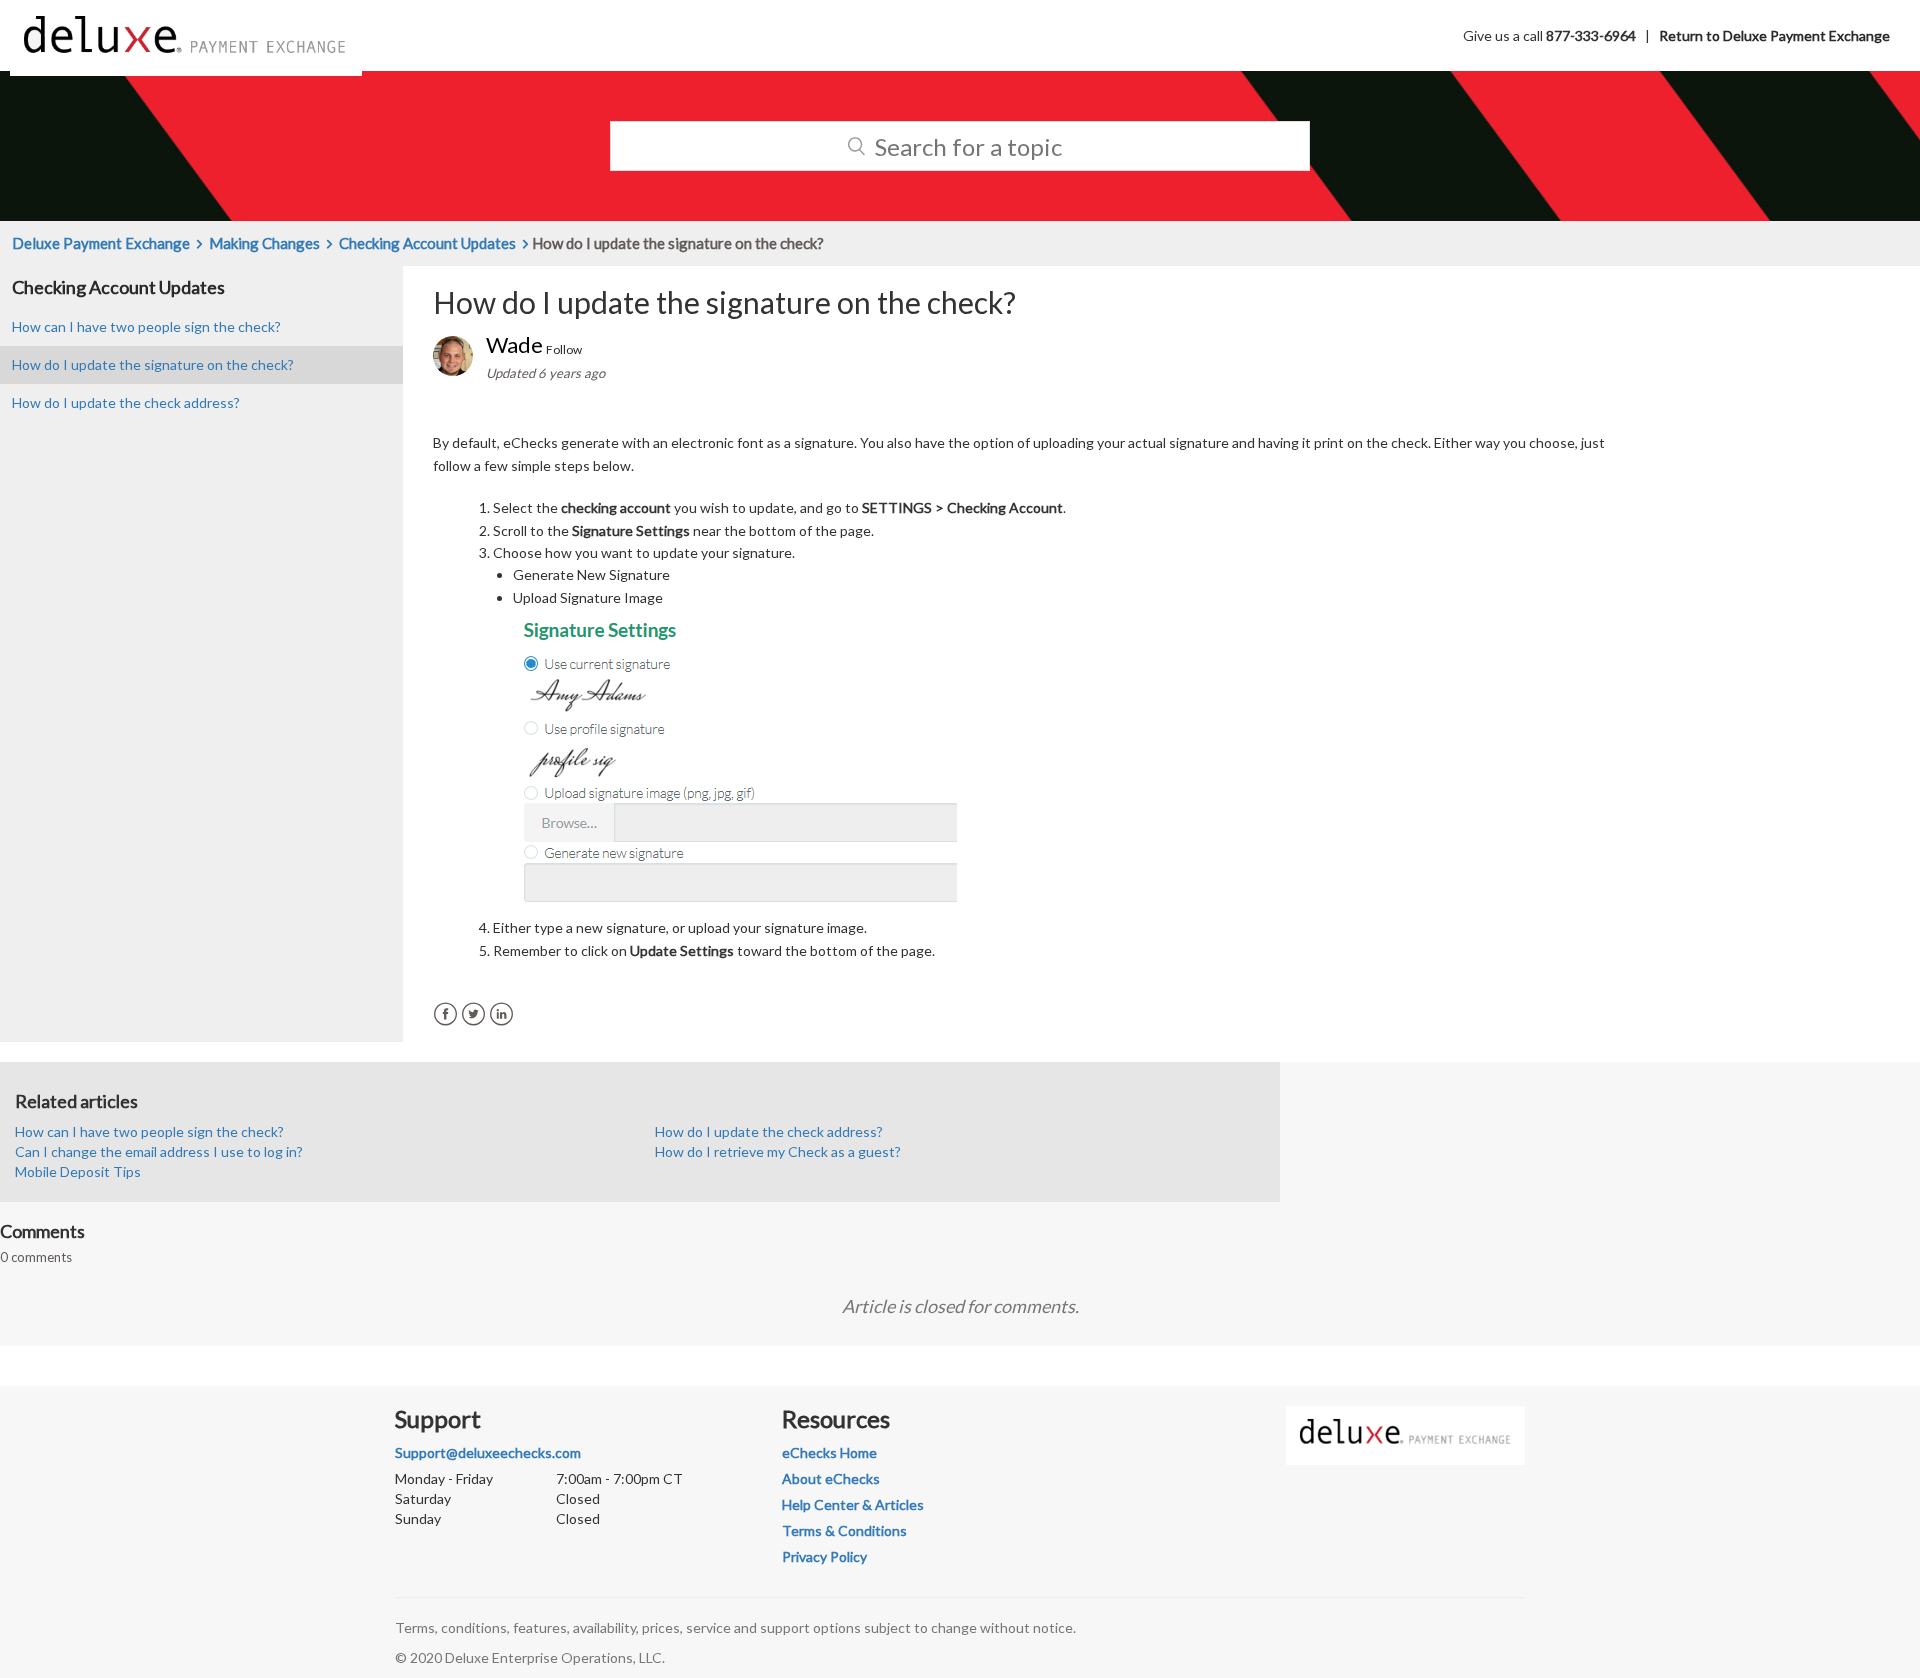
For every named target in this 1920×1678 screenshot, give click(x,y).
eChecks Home (829, 1452)
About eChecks (831, 1478)
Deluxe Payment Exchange (101, 243)
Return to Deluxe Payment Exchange (1774, 35)
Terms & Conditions (844, 1530)
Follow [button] (564, 349)
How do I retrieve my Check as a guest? (778, 1151)
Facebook (445, 1014)
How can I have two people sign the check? (146, 326)
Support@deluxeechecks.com (488, 1452)
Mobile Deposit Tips (78, 1171)
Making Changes (264, 243)
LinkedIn (501, 1014)
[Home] (186, 33)
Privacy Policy (824, 1556)
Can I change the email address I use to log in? (159, 1151)
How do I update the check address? (126, 402)
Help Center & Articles (853, 1504)
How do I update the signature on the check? (153, 364)
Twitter (473, 1014)
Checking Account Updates (427, 243)
